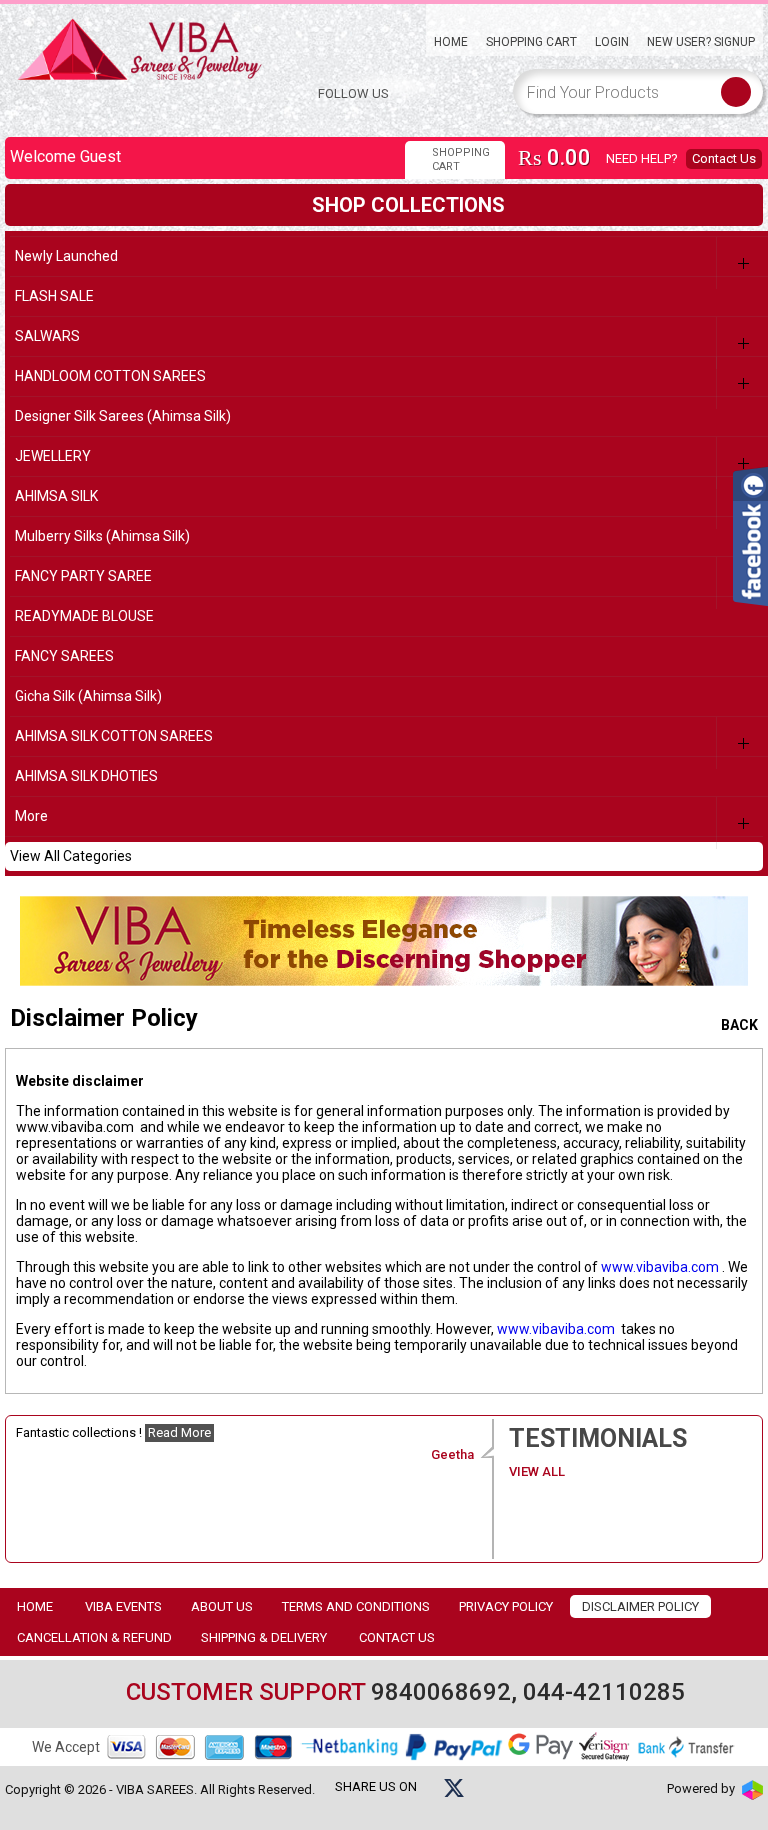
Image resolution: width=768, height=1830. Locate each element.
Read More (179, 1432)
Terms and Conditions (356, 1606)
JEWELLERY (53, 456)
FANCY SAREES (64, 656)
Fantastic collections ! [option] (245, 1443)
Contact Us (724, 158)
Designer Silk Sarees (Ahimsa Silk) (123, 416)
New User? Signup (701, 42)
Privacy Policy (506, 1606)
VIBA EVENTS (123, 1606)
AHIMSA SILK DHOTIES (86, 776)
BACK (738, 1025)
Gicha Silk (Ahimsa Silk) (88, 696)
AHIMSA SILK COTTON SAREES (114, 736)
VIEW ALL (538, 1471)
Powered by (702, 1788)
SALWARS (47, 336)
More (31, 816)
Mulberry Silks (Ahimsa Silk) (102, 536)
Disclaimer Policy (640, 1606)
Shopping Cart (531, 42)
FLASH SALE (54, 296)
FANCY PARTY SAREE (83, 576)
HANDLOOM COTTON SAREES (110, 376)
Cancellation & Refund (94, 1637)
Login (612, 42)
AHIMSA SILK (56, 496)
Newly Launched (66, 256)
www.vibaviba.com (660, 1267)
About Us (222, 1606)
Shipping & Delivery (264, 1637)
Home (451, 42)
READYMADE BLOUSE (84, 616)
